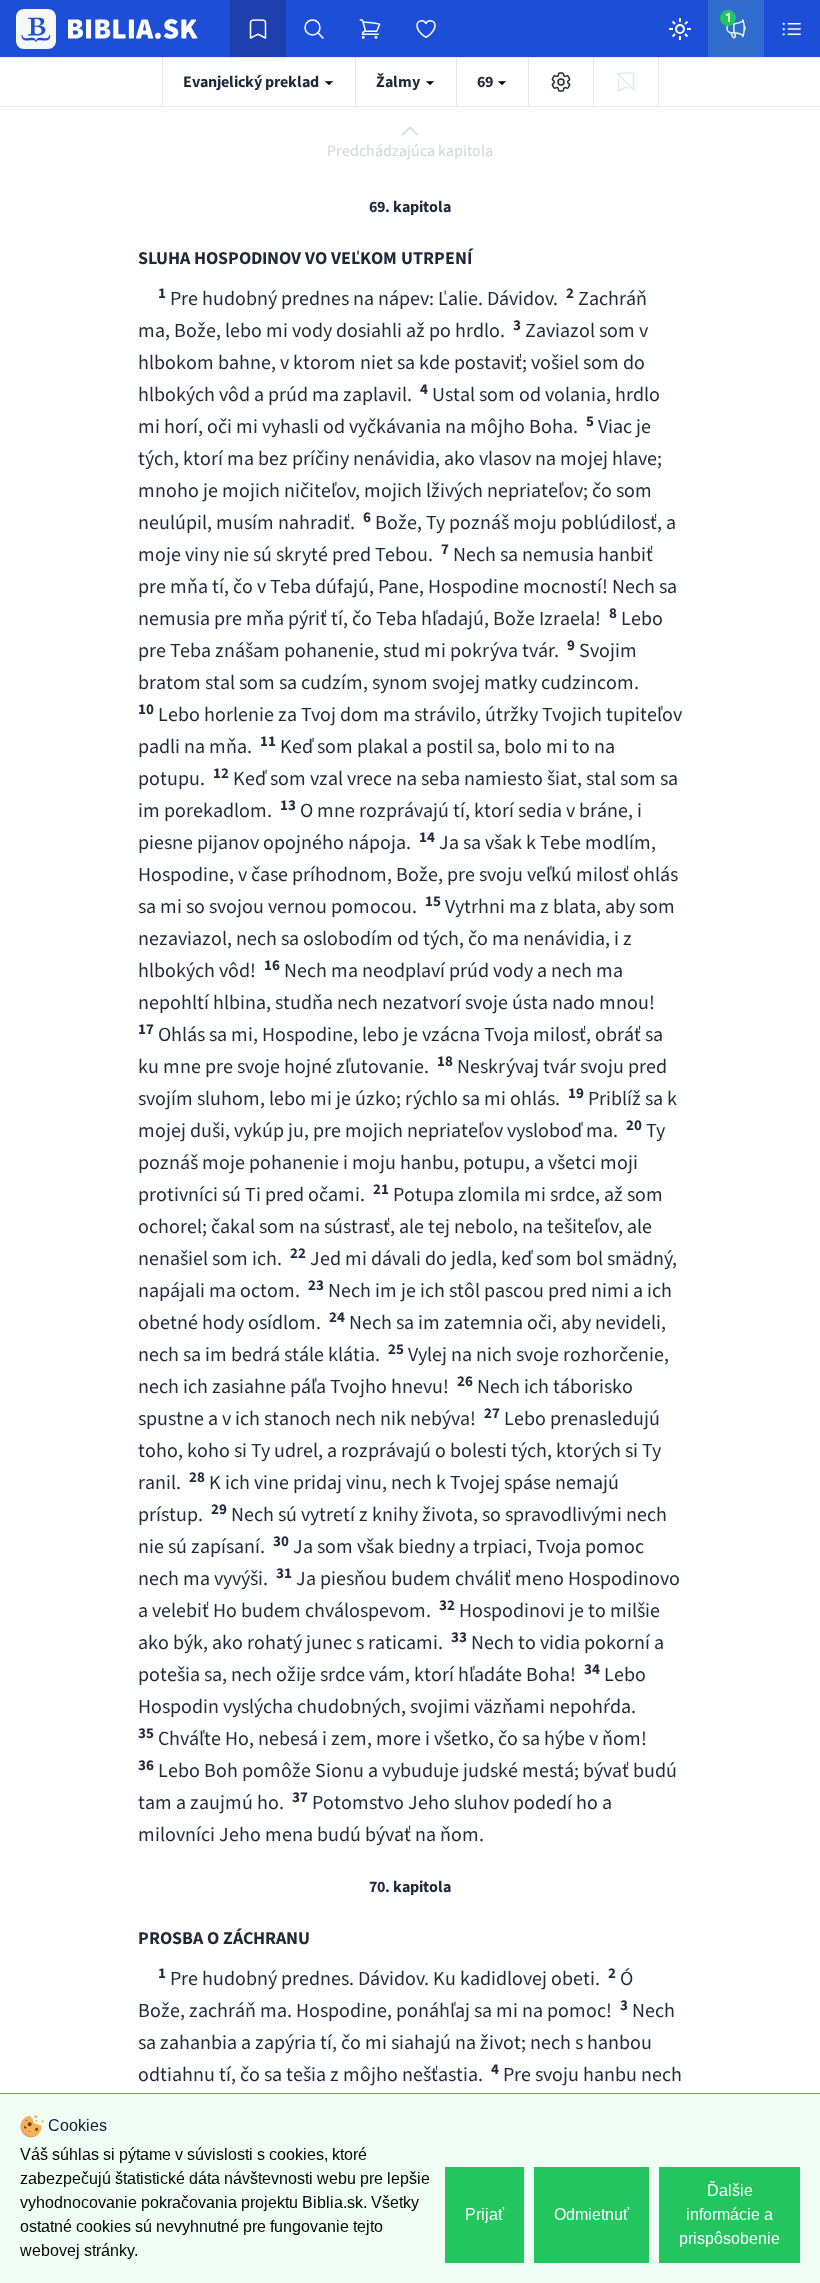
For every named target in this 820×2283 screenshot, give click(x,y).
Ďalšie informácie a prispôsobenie (729, 2214)
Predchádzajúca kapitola (410, 151)
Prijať (484, 2214)
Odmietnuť (591, 2214)
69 (486, 82)
